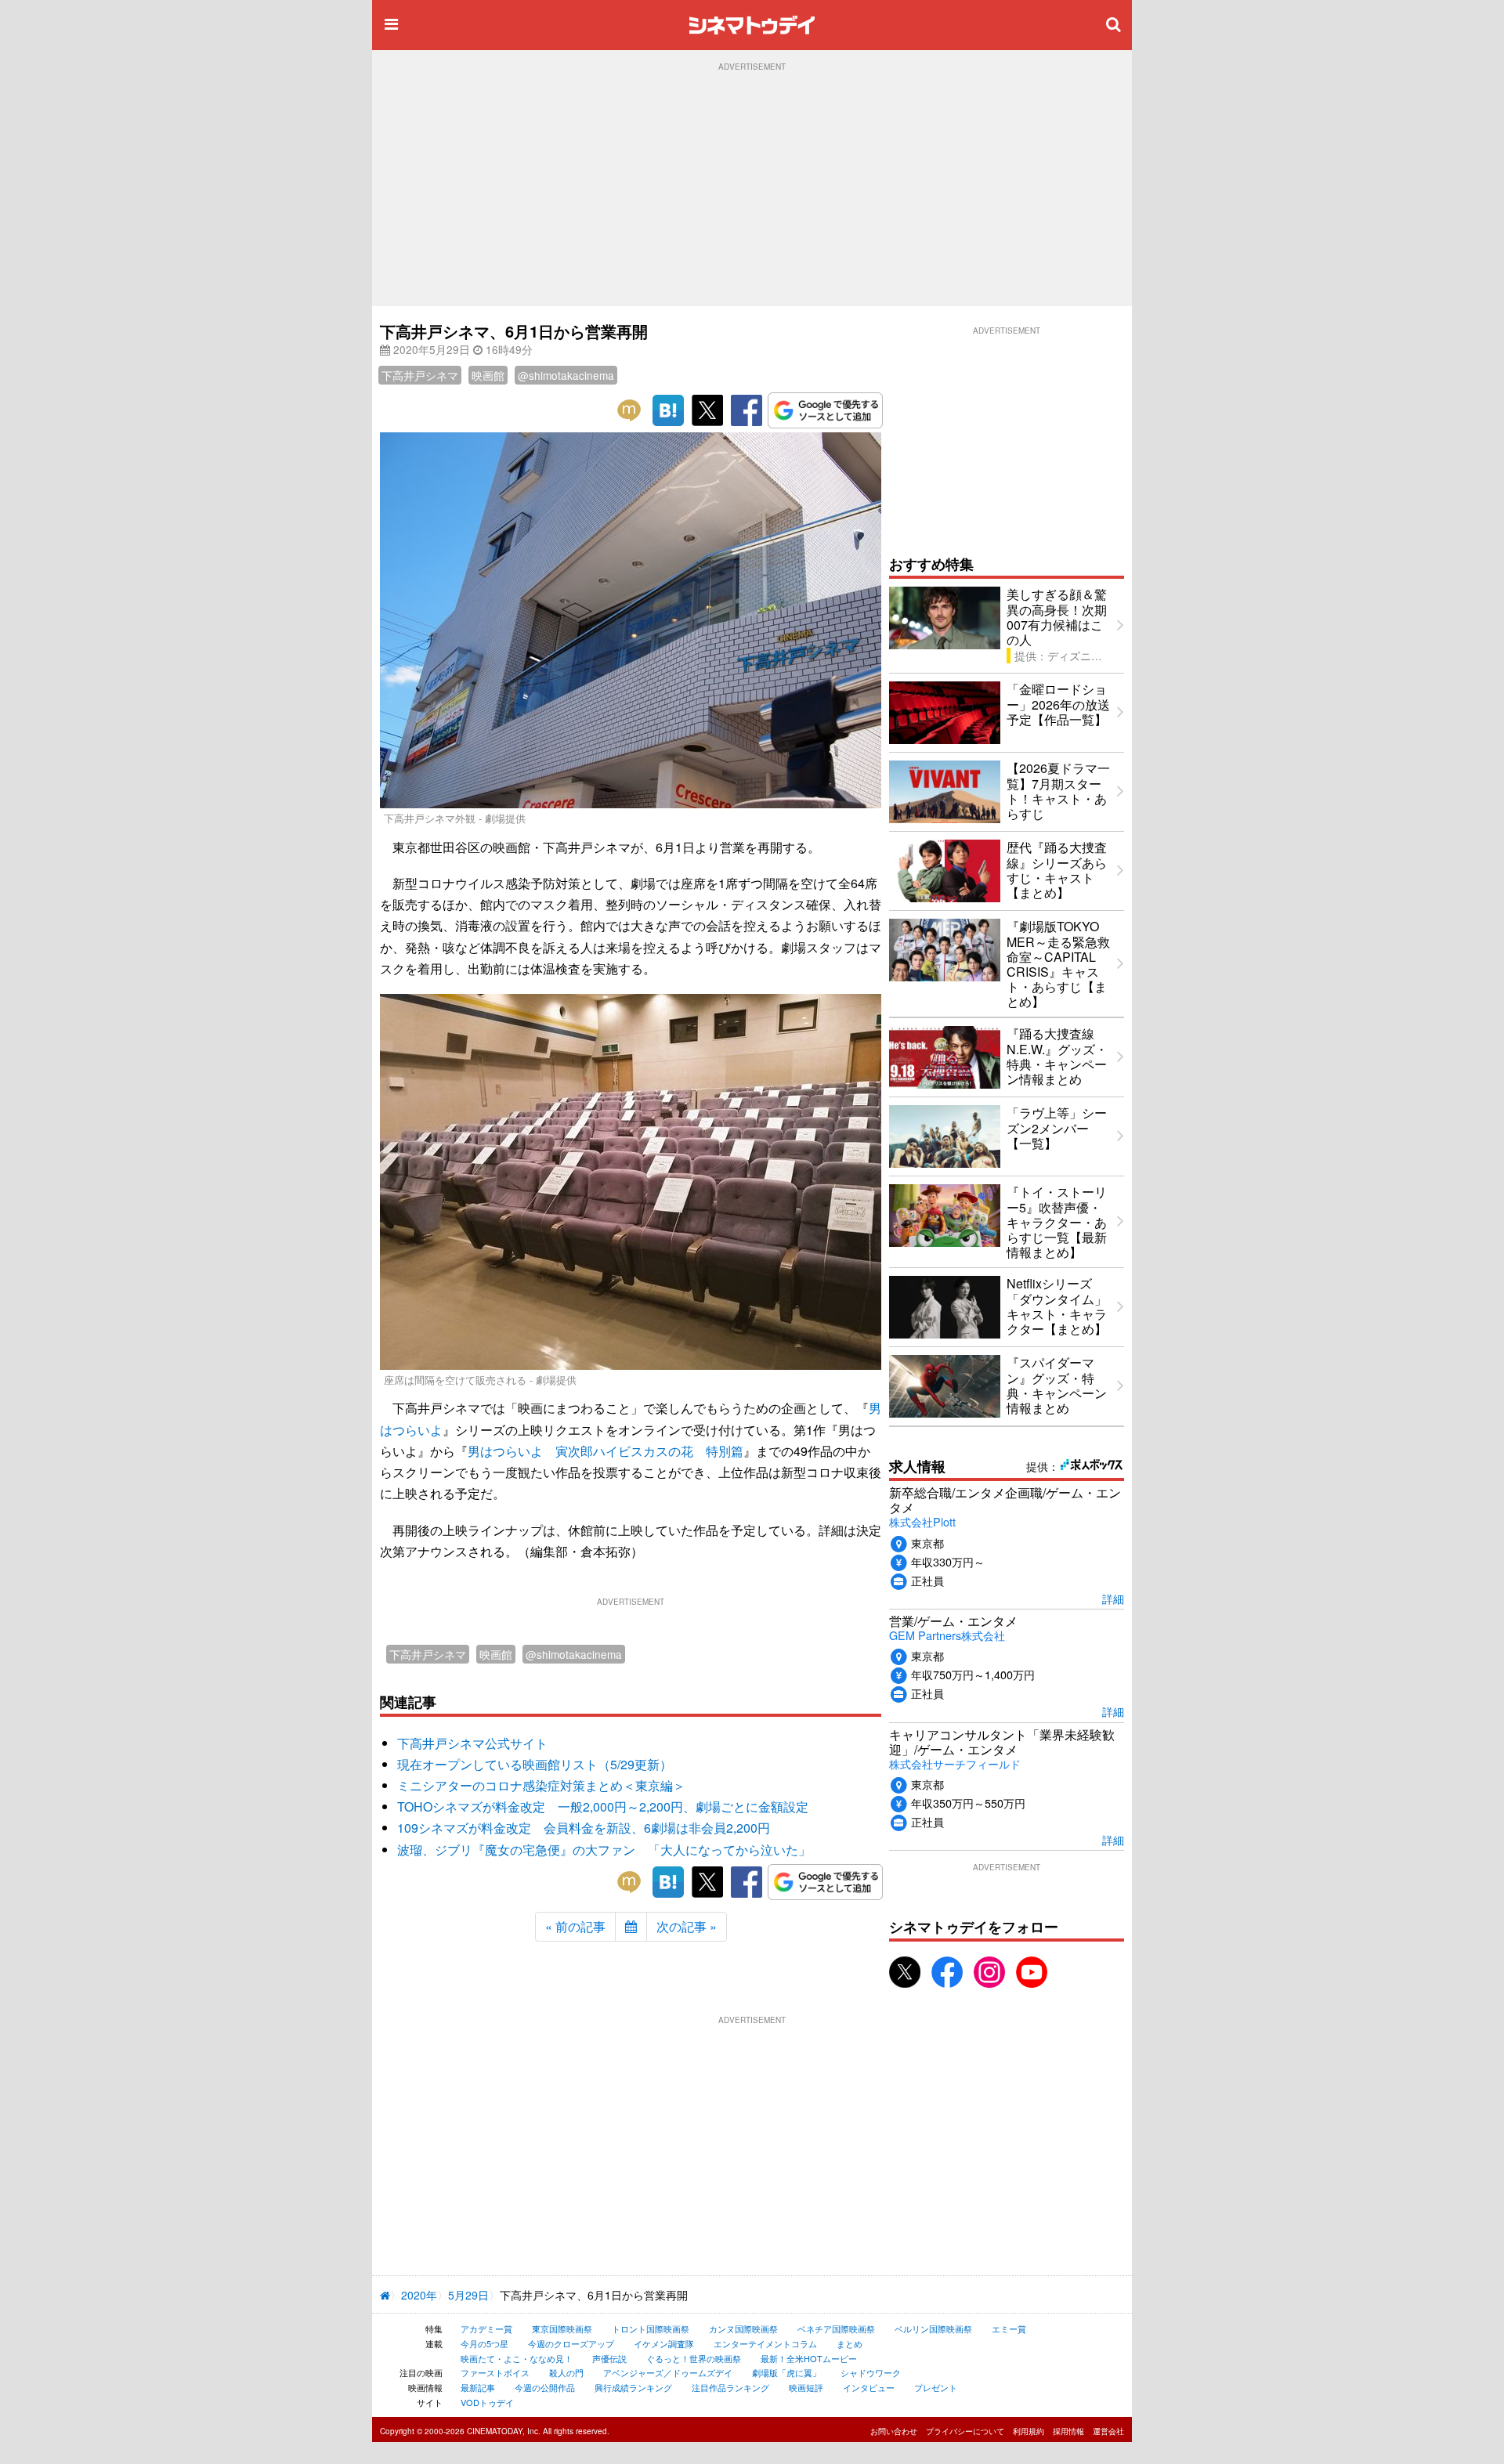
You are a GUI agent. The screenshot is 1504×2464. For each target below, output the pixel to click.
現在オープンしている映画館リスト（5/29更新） (535, 1764)
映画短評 (806, 2387)
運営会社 (1108, 2431)
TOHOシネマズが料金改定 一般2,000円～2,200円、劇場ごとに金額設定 (603, 1806)
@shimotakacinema (566, 375)
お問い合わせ (894, 2431)
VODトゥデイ (487, 2402)
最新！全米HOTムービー (809, 2358)
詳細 (1113, 1598)
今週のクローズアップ (571, 2343)
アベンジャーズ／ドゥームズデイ (668, 2372)
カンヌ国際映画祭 (743, 2329)
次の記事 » (687, 1926)
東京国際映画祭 (562, 2329)
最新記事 (478, 2387)
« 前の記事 (575, 1926)
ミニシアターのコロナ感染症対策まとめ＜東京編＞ (541, 1785)
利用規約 (1029, 2431)
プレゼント (936, 2387)
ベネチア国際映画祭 (836, 2329)
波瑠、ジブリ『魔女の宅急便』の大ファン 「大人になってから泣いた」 (604, 1850)
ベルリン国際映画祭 (933, 2329)
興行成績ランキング (633, 2387)
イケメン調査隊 (664, 2343)
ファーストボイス (495, 2372)
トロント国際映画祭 (651, 2329)
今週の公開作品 (545, 2387)
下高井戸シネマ (420, 375)
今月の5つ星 (484, 2343)
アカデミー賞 (486, 2329)
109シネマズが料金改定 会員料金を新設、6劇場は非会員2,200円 (584, 1828)
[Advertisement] (752, 189)
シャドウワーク (871, 2372)
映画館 (488, 375)
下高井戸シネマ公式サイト (472, 1743)
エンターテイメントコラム (765, 2343)
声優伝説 (609, 2358)
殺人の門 (566, 2372)
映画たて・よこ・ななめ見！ (517, 2358)
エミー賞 (1009, 2329)
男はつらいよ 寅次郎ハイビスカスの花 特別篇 (606, 1451)
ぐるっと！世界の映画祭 (694, 2358)
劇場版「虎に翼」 (786, 2372)
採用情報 (1068, 2431)
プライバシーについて (965, 2431)
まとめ (850, 2343)
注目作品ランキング (730, 2387)
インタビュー (869, 2387)
